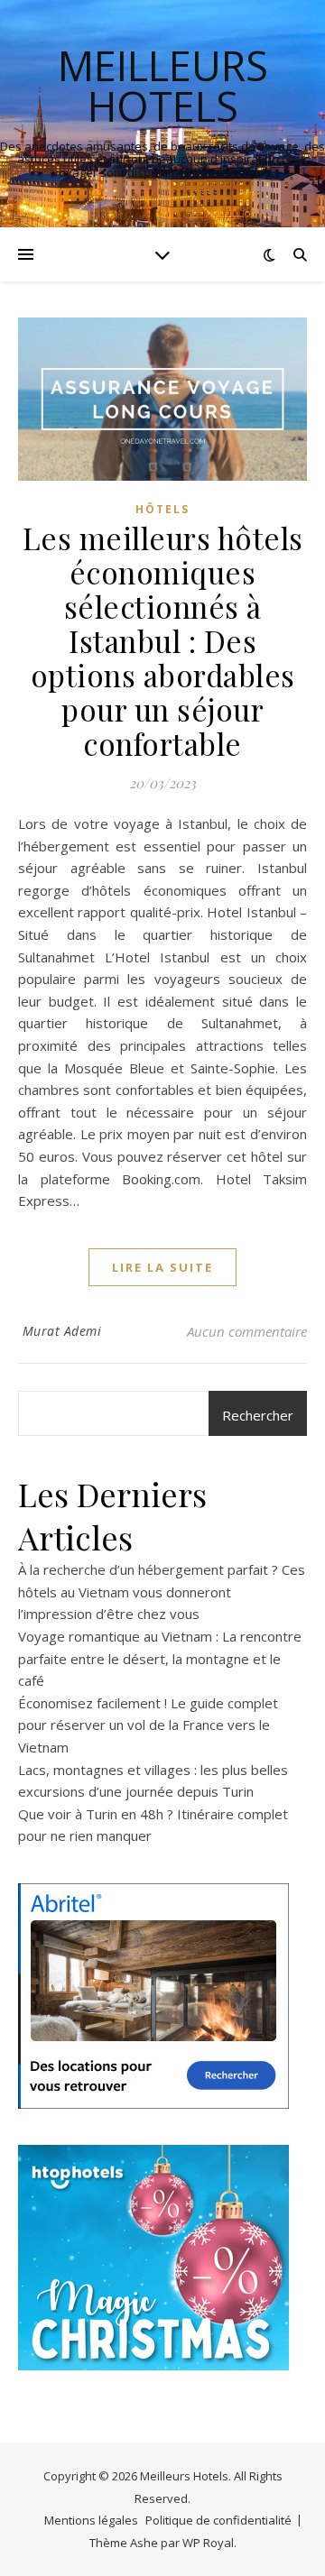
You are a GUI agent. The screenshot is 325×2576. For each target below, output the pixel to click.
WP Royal (208, 2543)
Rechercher (258, 1415)
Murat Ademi (62, 1331)
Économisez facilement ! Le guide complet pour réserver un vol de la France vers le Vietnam (148, 1725)
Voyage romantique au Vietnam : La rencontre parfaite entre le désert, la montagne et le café (160, 1658)
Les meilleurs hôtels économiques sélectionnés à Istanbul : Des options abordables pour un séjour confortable (163, 640)
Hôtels (162, 509)
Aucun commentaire (247, 1331)
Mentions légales (91, 2520)
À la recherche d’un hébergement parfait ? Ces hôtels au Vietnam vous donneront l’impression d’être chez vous (162, 1592)
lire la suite (162, 1267)
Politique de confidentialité (218, 2520)
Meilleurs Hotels (163, 86)
